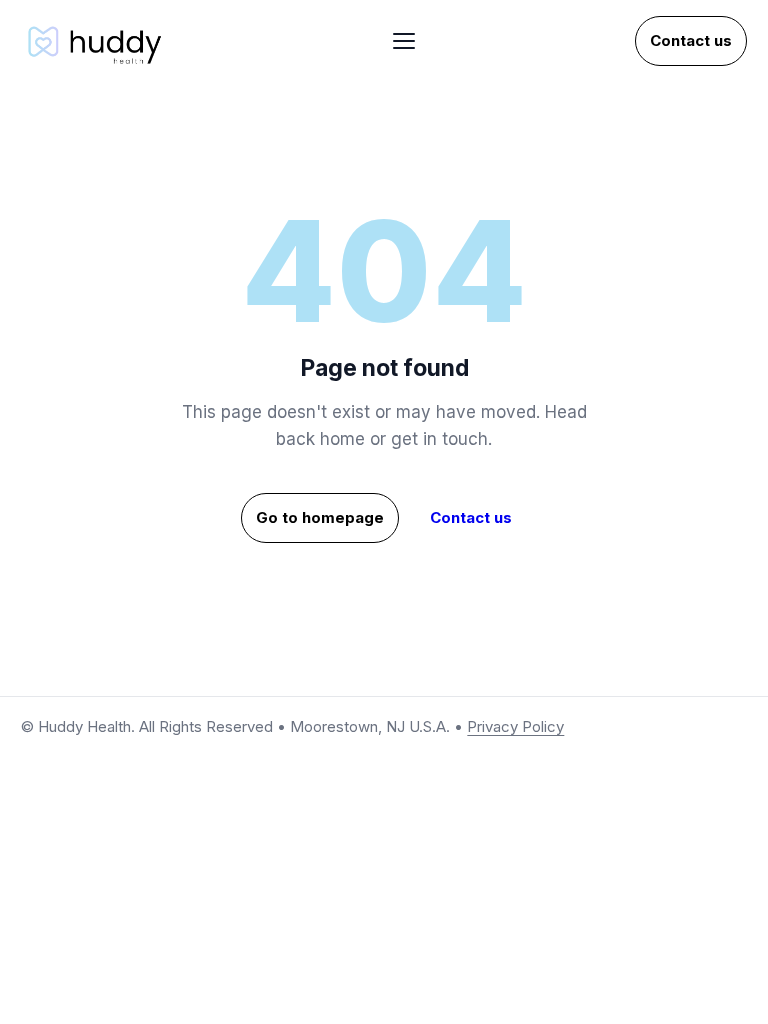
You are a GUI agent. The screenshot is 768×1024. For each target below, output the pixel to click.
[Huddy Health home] (97, 40)
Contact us (691, 40)
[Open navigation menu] (404, 41)
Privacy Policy (515, 726)
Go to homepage (320, 517)
